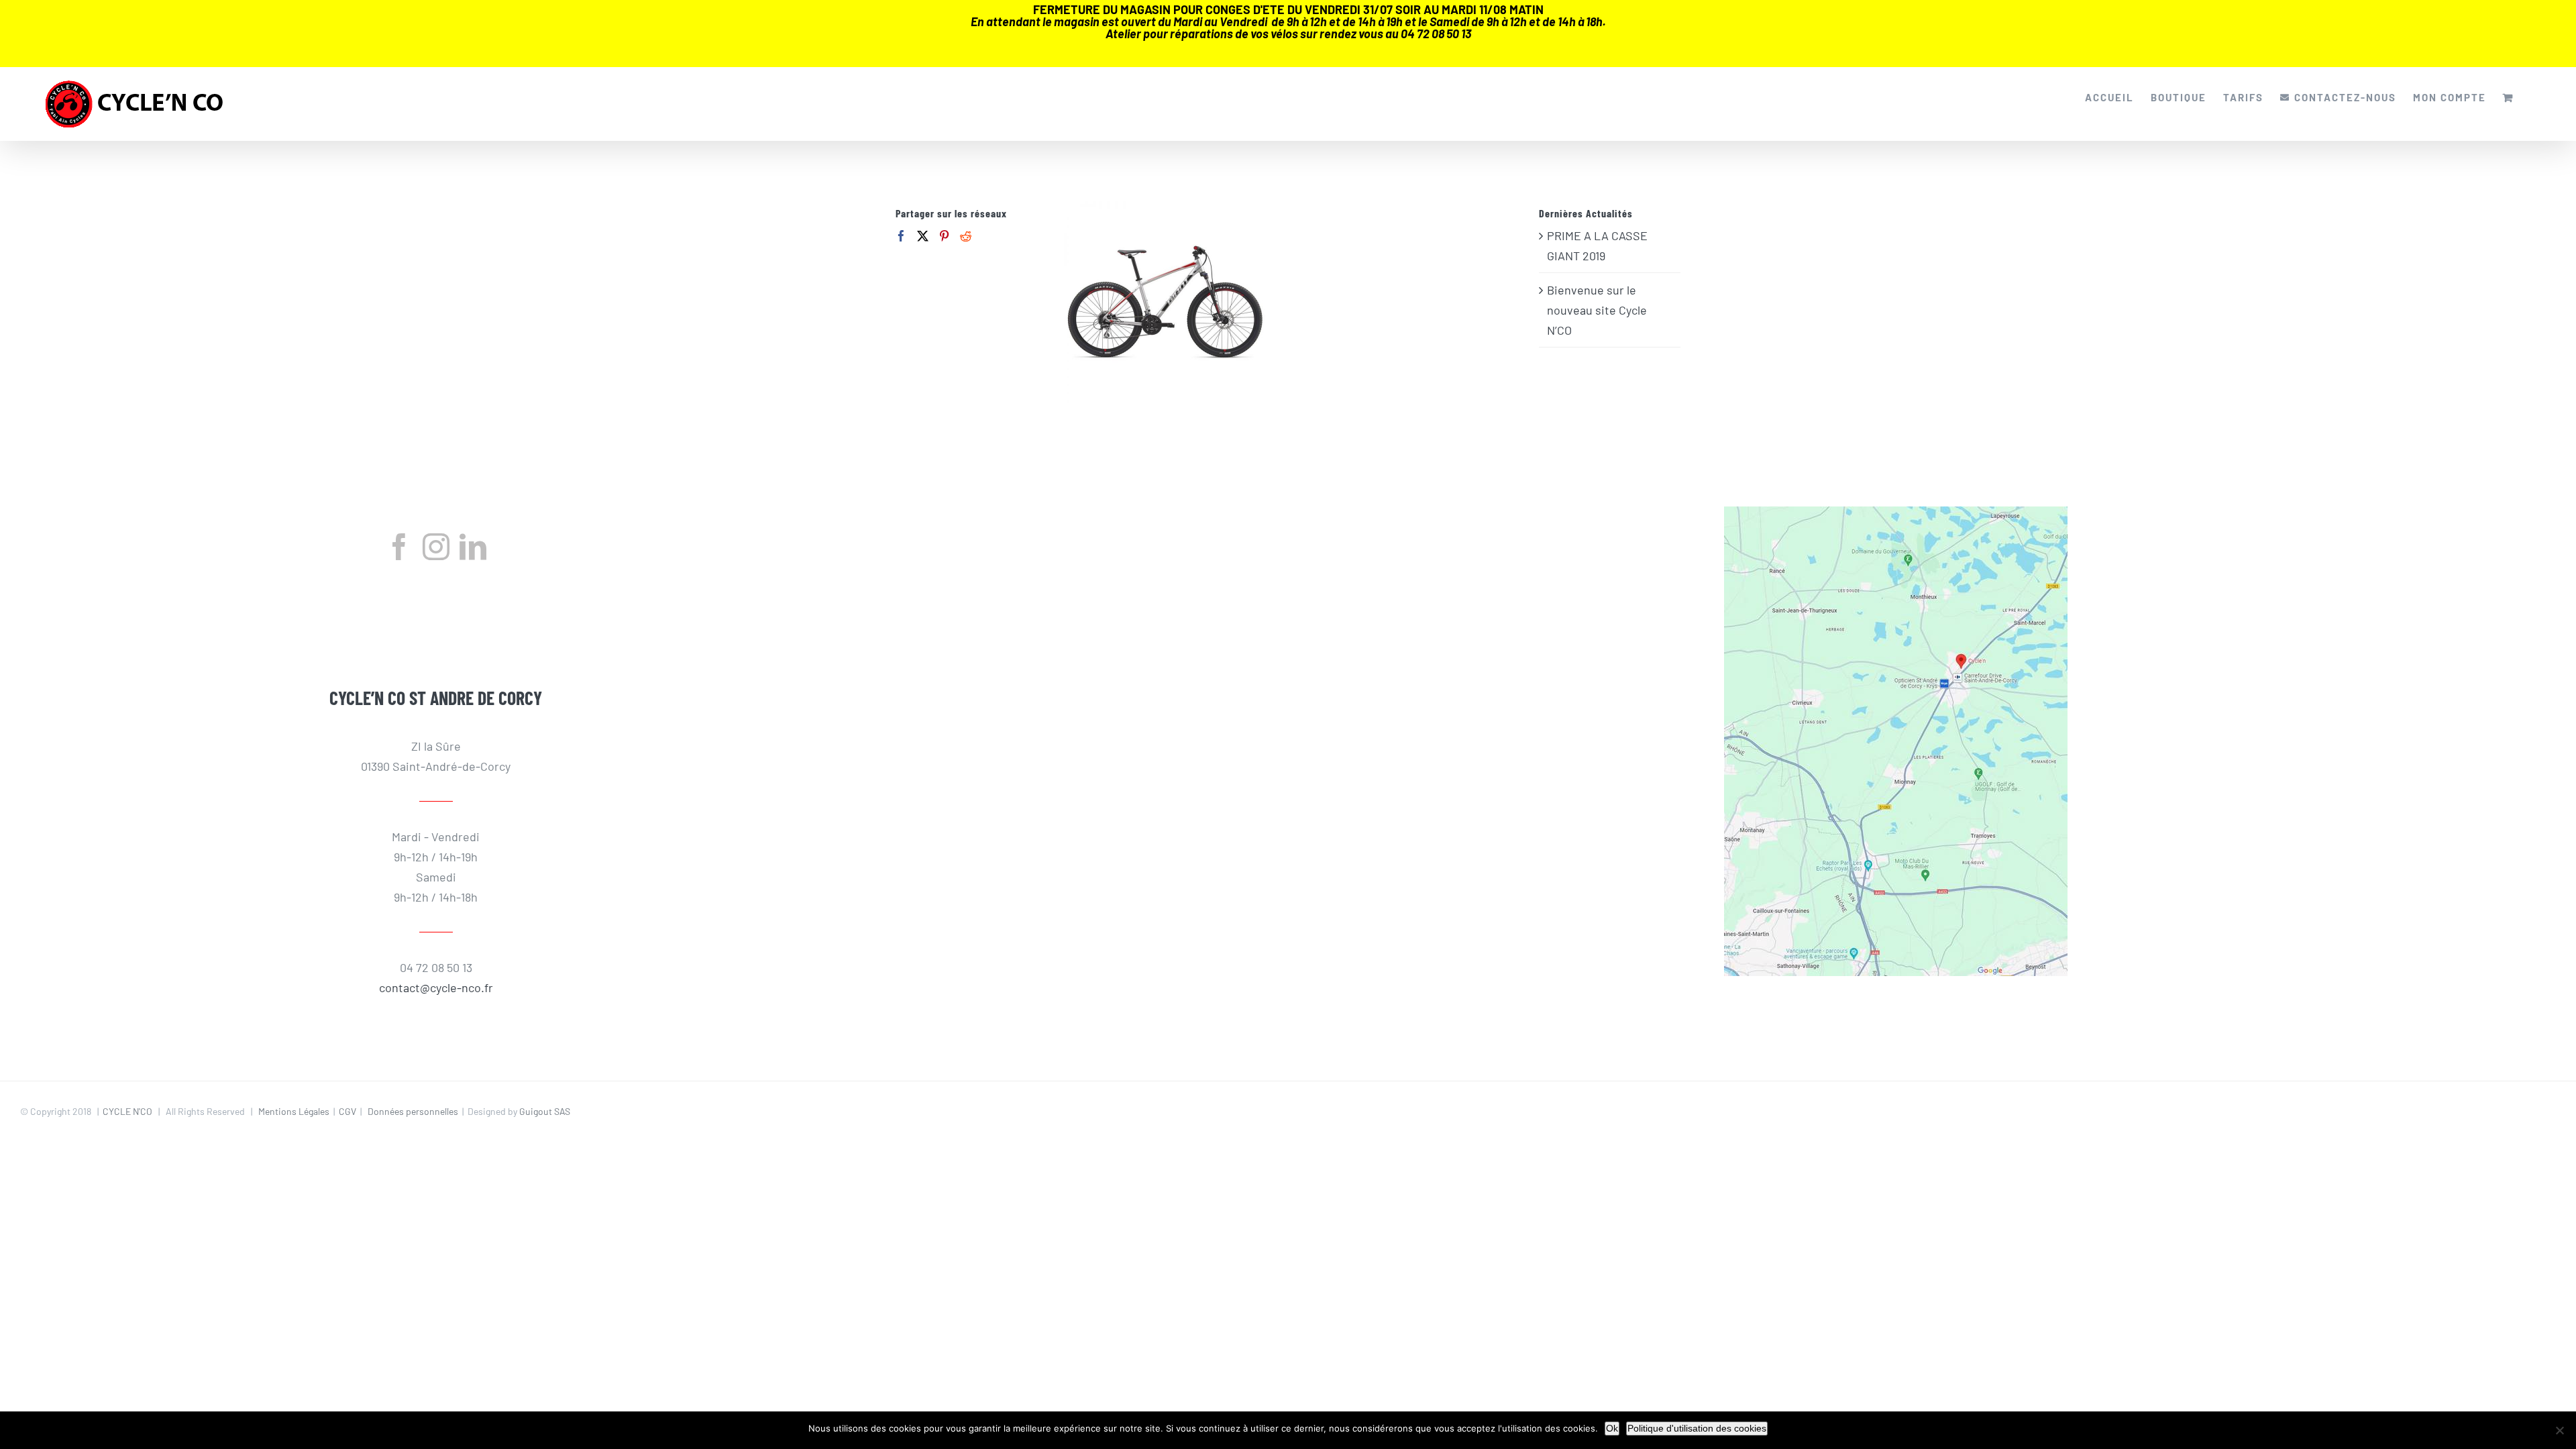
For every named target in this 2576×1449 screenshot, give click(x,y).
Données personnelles (413, 1111)
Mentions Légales (294, 1111)
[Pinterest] (944, 236)
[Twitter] (923, 236)
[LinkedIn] (473, 547)
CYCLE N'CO (127, 1111)
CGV (347, 1111)
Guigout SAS (545, 1111)
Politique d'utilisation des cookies (1697, 1428)
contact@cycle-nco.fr (436, 987)
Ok (1612, 1428)
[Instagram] (436, 547)
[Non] (2559, 1430)
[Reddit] (966, 236)
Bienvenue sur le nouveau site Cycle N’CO (1597, 310)
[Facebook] (901, 236)
